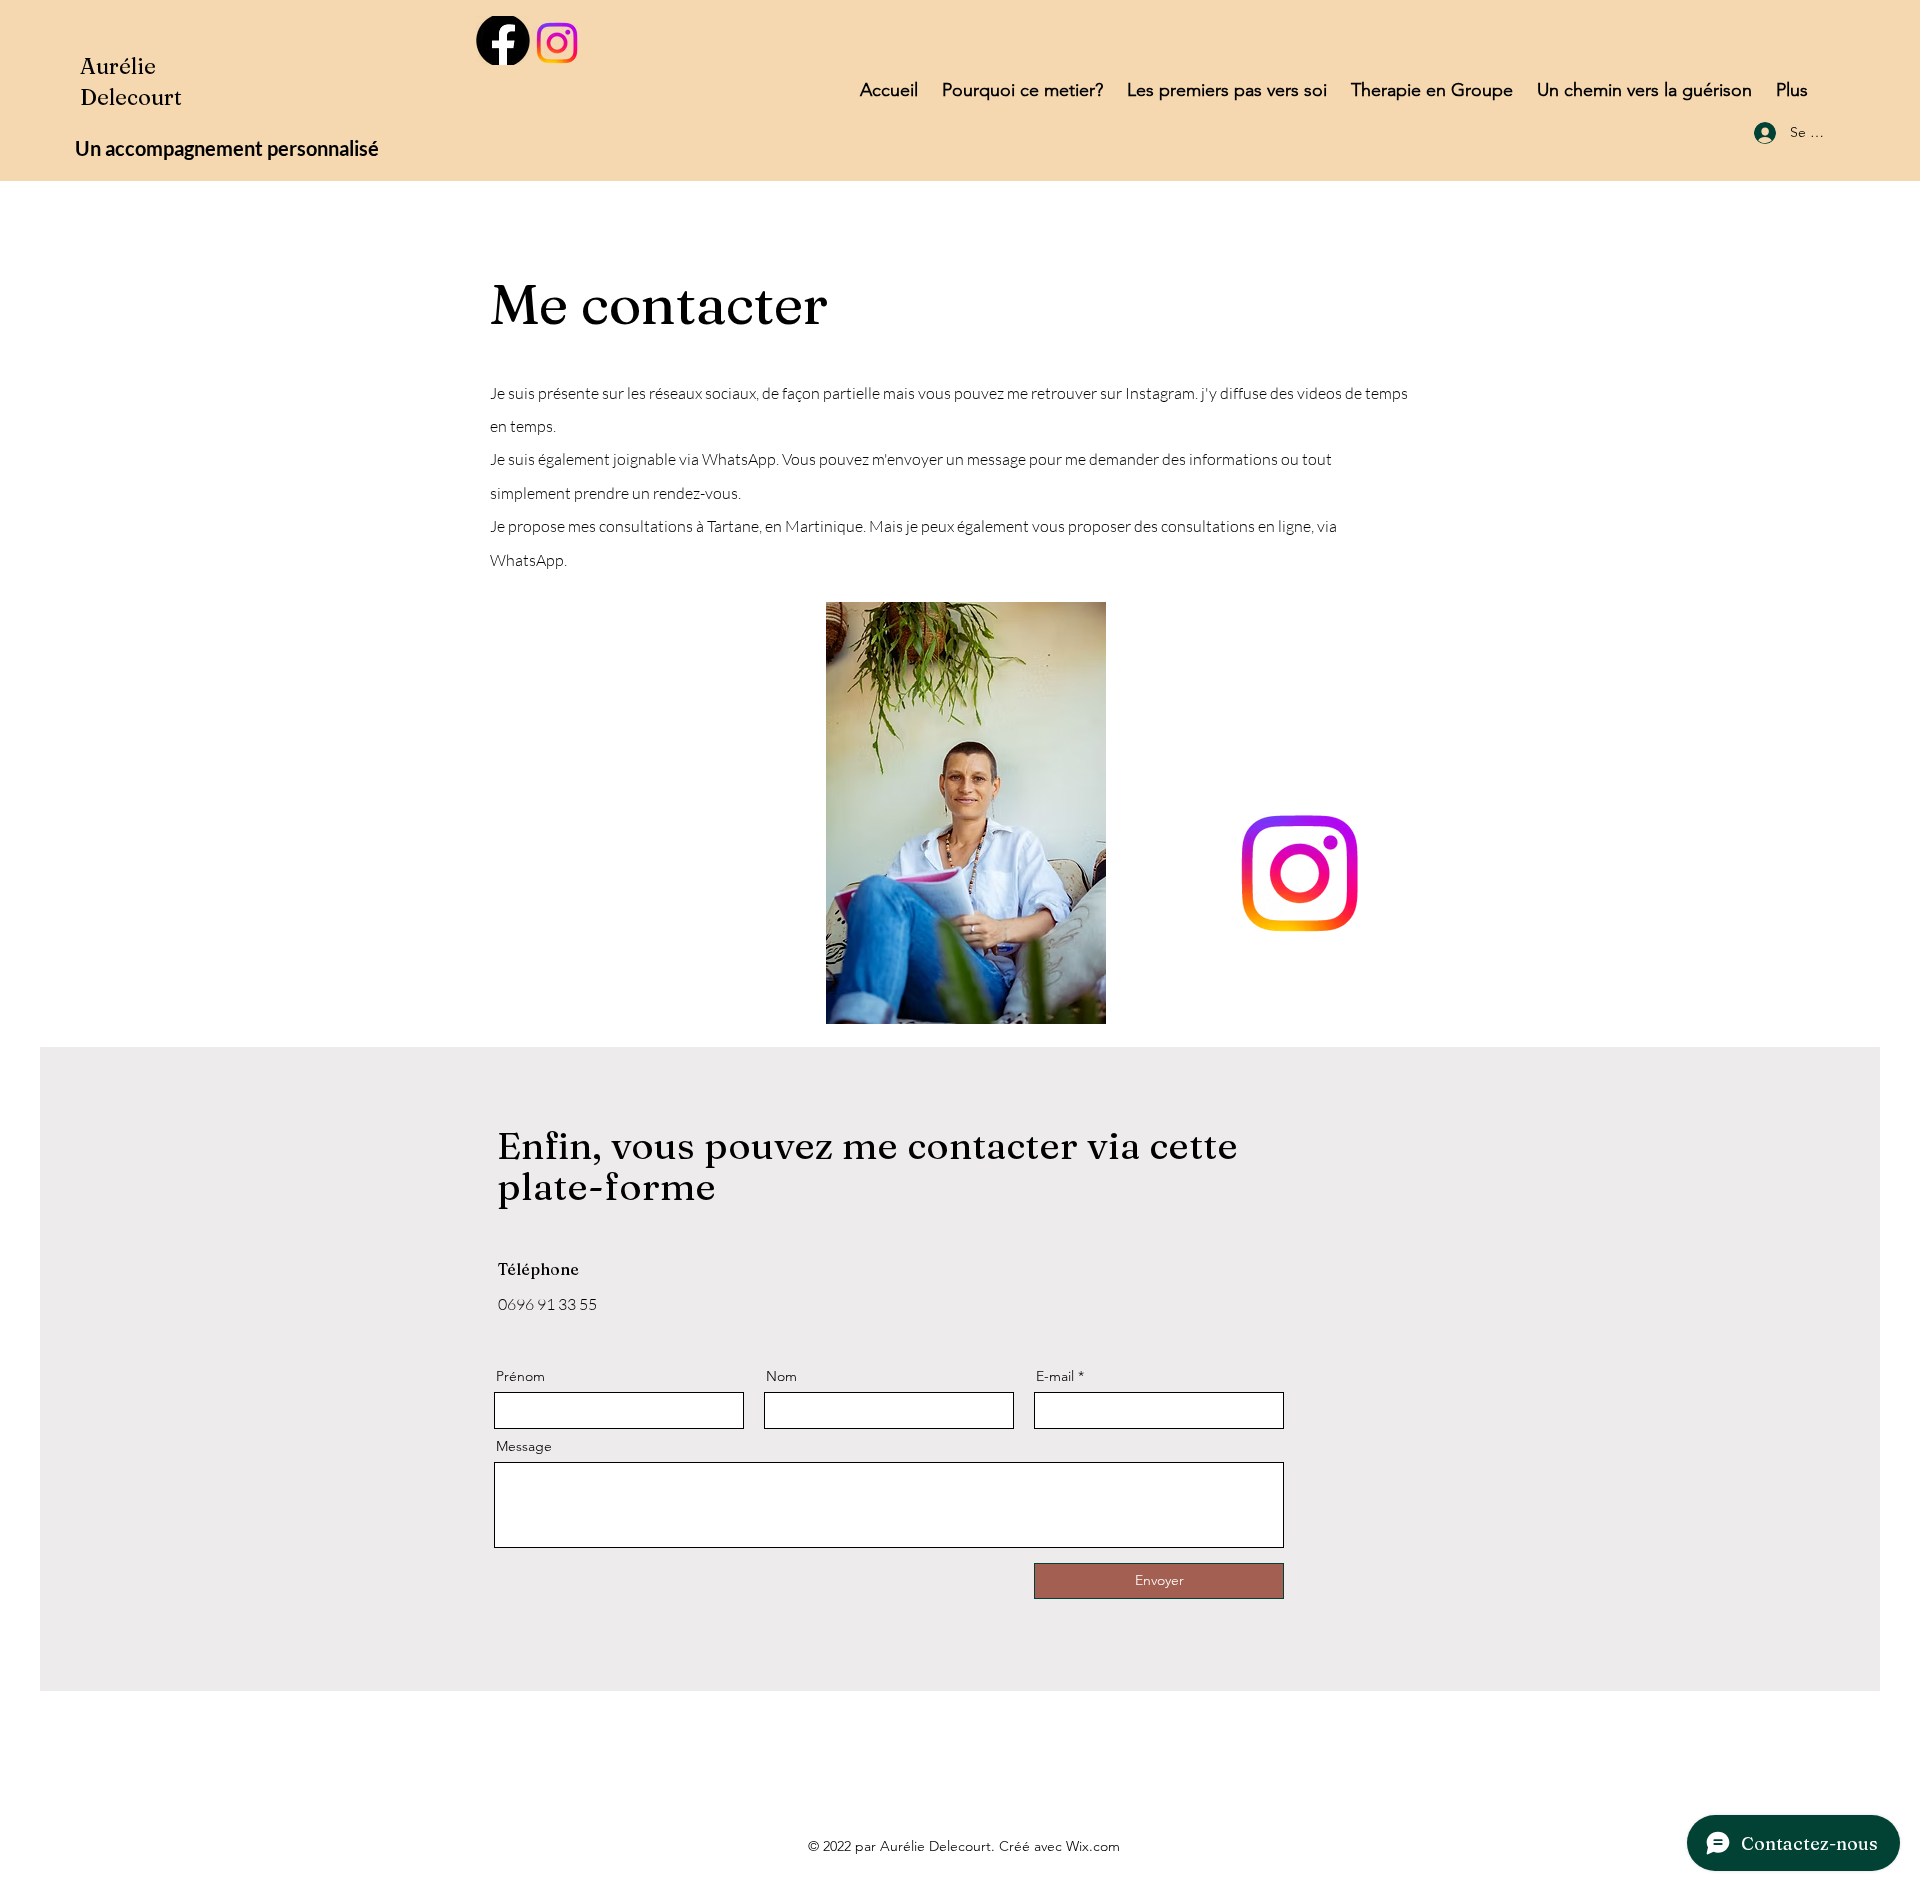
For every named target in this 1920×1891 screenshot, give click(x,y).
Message (524, 1446)
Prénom (520, 1376)
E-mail (1055, 1376)
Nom (781, 1376)
